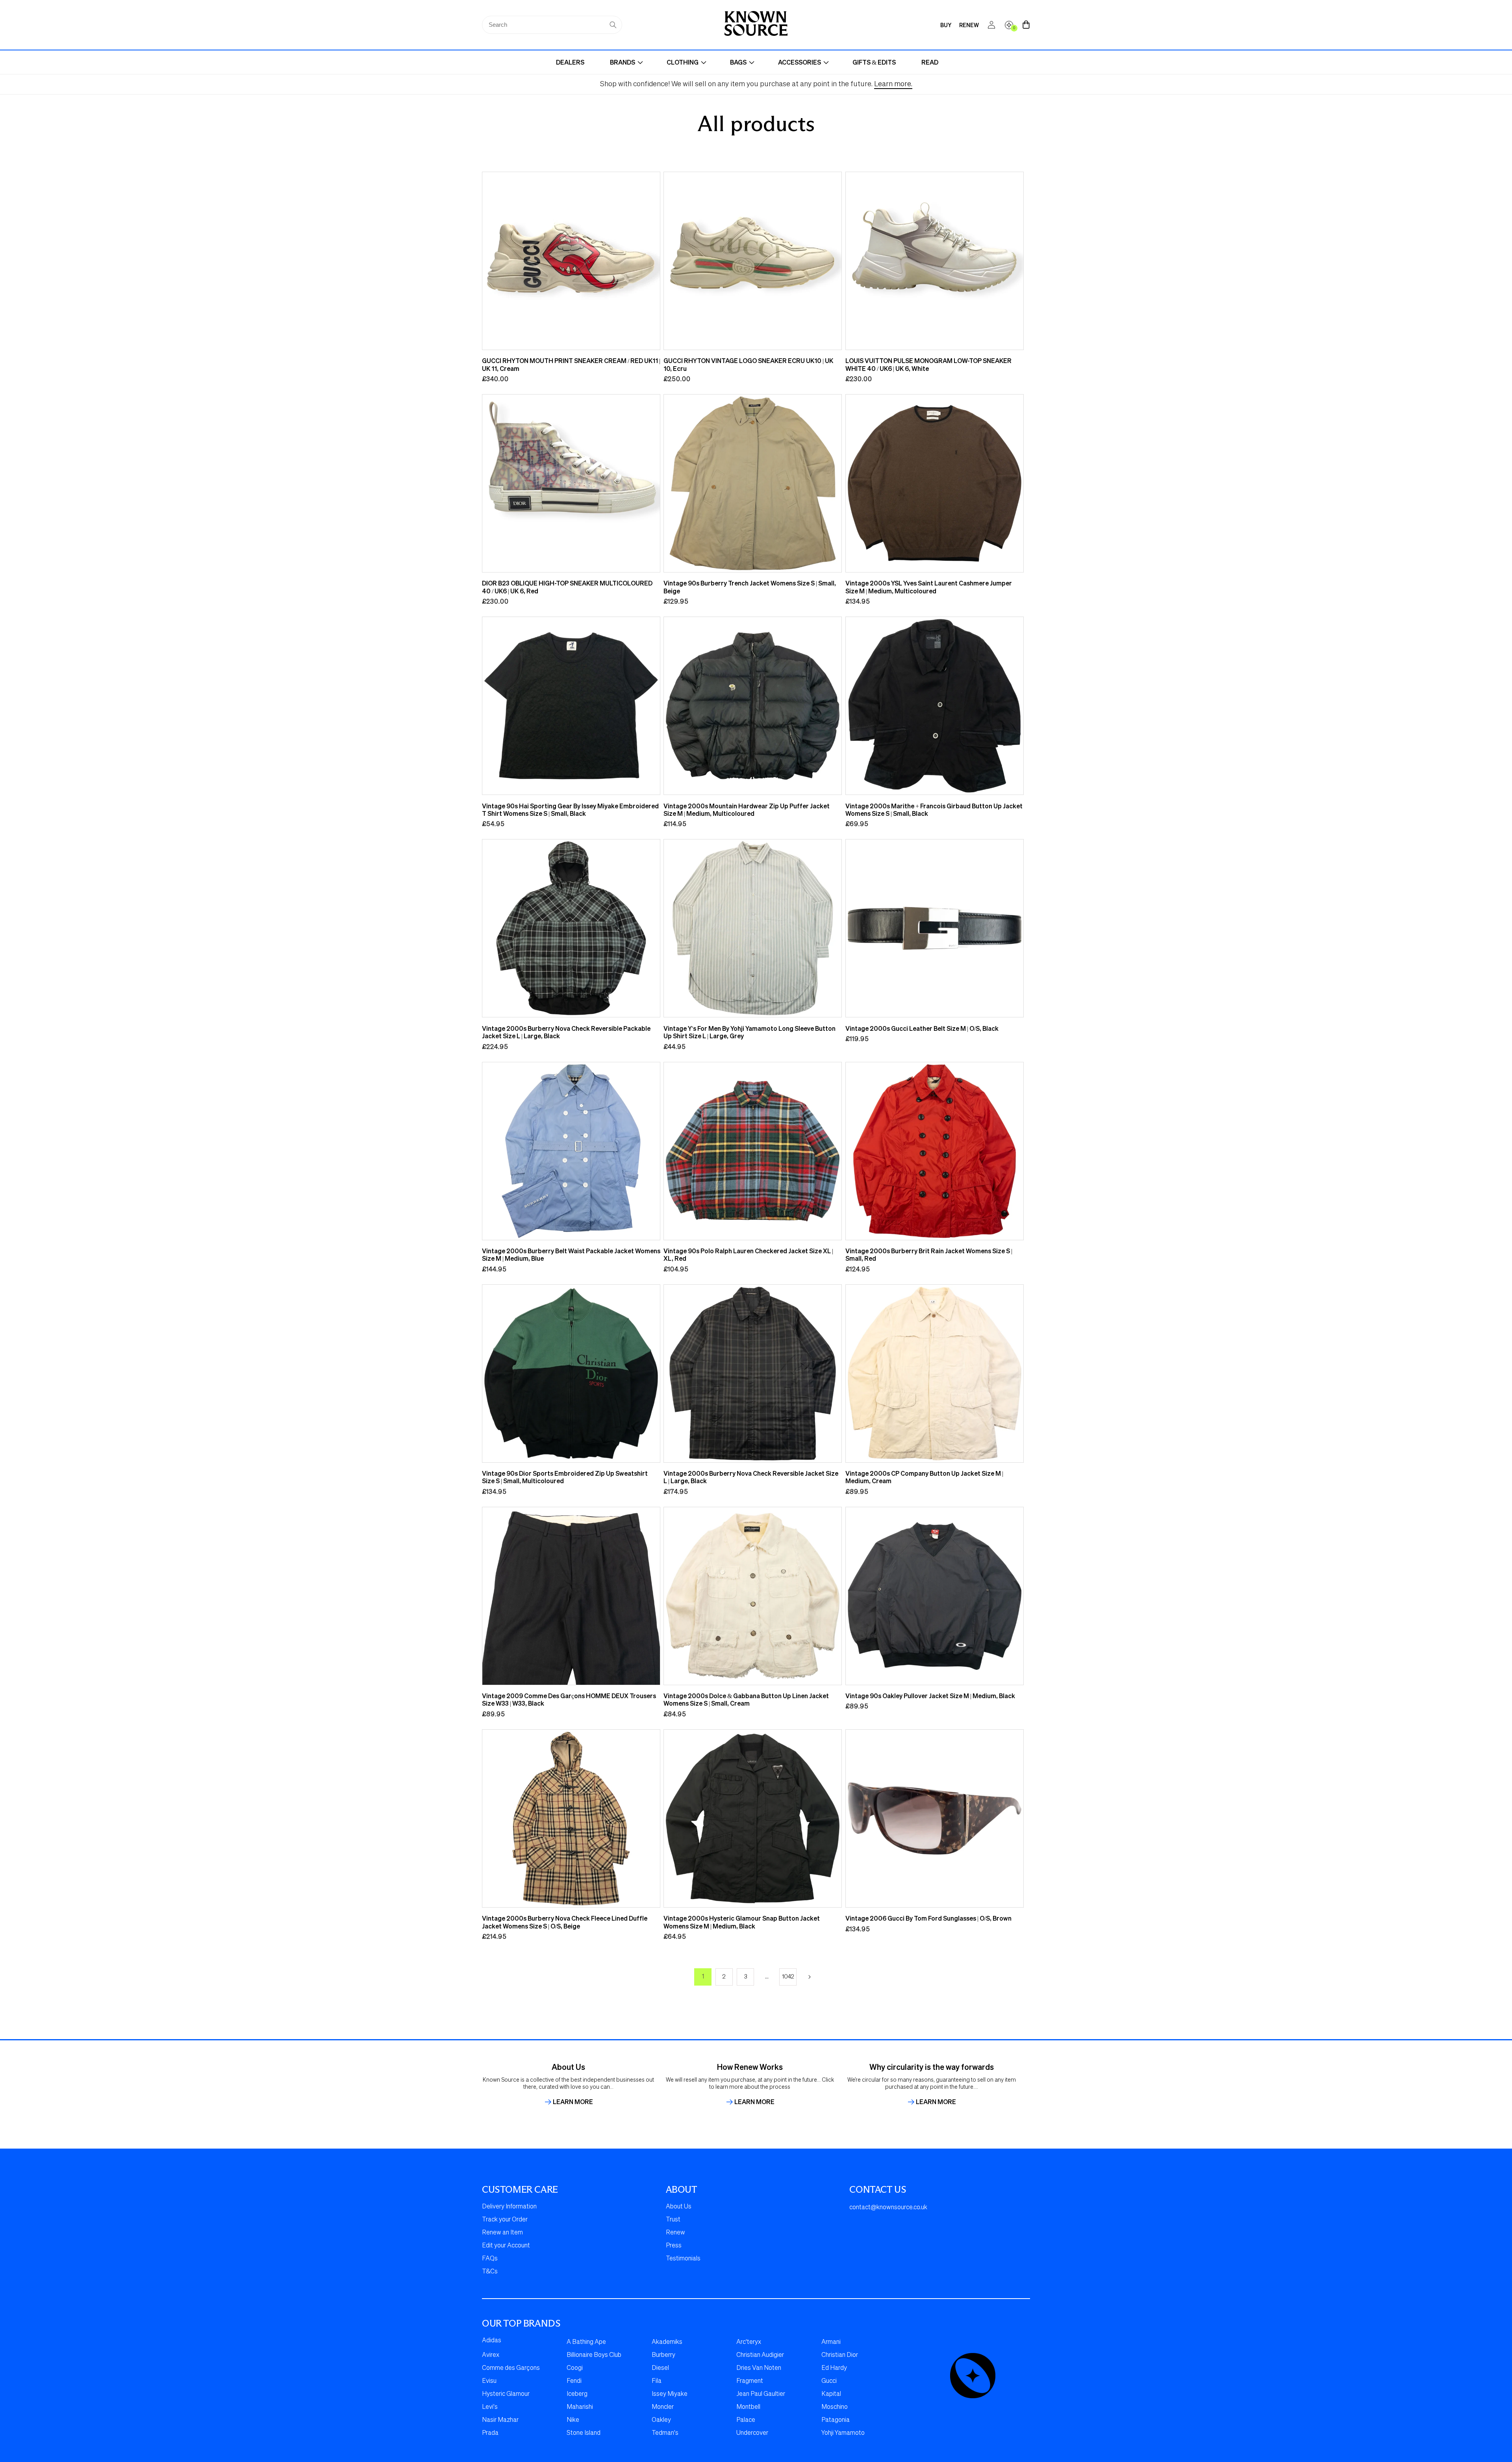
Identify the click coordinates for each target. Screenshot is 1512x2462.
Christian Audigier (760, 2355)
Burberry (663, 2355)
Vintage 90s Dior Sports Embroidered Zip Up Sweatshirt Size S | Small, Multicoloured (565, 1477)
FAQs (490, 2259)
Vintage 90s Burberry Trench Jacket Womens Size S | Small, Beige (750, 587)
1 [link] (703, 1977)
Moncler (663, 2407)
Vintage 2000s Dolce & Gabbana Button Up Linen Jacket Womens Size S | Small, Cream (746, 1700)
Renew (675, 2233)
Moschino (835, 2407)
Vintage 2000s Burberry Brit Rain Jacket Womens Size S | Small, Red (929, 1255)
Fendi (574, 2381)
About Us (679, 2207)
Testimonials (683, 2259)
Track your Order (505, 2220)
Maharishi (580, 2407)
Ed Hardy (834, 2368)
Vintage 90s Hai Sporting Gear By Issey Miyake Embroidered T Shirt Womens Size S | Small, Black (570, 810)
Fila (657, 2381)
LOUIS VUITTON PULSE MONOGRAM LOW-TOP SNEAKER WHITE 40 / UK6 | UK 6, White (928, 364)
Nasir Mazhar (500, 2420)
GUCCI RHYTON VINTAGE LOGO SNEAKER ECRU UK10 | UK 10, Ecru (748, 364)
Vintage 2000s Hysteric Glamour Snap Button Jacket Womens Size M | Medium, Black (742, 1922)
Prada (490, 2433)
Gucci (829, 2381)
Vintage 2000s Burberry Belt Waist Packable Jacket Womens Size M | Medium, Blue (571, 1255)
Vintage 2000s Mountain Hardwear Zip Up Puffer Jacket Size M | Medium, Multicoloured (747, 810)
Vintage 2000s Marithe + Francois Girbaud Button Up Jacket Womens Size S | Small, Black (934, 810)
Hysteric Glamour (506, 2394)
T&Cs (490, 2272)
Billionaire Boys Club (594, 2355)
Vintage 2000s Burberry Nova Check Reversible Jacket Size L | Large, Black (751, 1477)
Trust (673, 2220)
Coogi (575, 2368)
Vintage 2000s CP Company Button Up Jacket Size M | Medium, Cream (924, 1477)
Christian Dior (840, 2355)
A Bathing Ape (586, 2342)
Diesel (660, 2368)
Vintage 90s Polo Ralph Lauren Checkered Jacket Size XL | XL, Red (748, 1255)
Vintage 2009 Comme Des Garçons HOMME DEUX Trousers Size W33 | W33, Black (569, 1700)
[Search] (613, 25)
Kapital (831, 2394)
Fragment (750, 2381)
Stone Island (584, 2433)
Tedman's (665, 2433)
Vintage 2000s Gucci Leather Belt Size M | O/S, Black (922, 1028)
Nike (573, 2420)
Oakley (661, 2420)
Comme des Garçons (511, 2368)
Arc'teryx (749, 2342)
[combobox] (552, 25)
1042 (788, 1977)
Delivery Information (509, 2207)
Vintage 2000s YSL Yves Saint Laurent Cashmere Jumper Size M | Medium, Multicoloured (929, 587)
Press (674, 2246)
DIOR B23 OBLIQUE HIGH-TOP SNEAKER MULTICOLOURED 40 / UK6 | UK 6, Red (567, 587)
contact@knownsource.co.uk (888, 2208)
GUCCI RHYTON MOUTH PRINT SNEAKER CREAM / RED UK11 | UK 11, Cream (571, 364)
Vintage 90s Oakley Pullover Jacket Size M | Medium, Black (930, 1696)
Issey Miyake (670, 2394)
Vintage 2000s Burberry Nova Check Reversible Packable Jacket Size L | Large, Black (566, 1032)
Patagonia (836, 2420)
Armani (831, 2342)
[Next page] (809, 1977)
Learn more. (893, 84)
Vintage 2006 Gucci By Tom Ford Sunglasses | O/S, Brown (928, 1918)
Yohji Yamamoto (843, 2433)
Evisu (489, 2381)
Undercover (752, 2433)
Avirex (491, 2355)
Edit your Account (506, 2246)
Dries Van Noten (759, 2368)
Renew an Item (502, 2233)
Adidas (492, 2341)
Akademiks (667, 2342)
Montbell (748, 2407)
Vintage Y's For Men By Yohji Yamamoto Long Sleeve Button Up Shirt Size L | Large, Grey (750, 1032)
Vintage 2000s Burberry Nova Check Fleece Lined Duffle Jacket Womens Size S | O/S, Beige (565, 1922)
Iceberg (577, 2394)
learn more (573, 2102)
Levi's (490, 2407)
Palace (746, 2420)
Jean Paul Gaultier (761, 2394)
